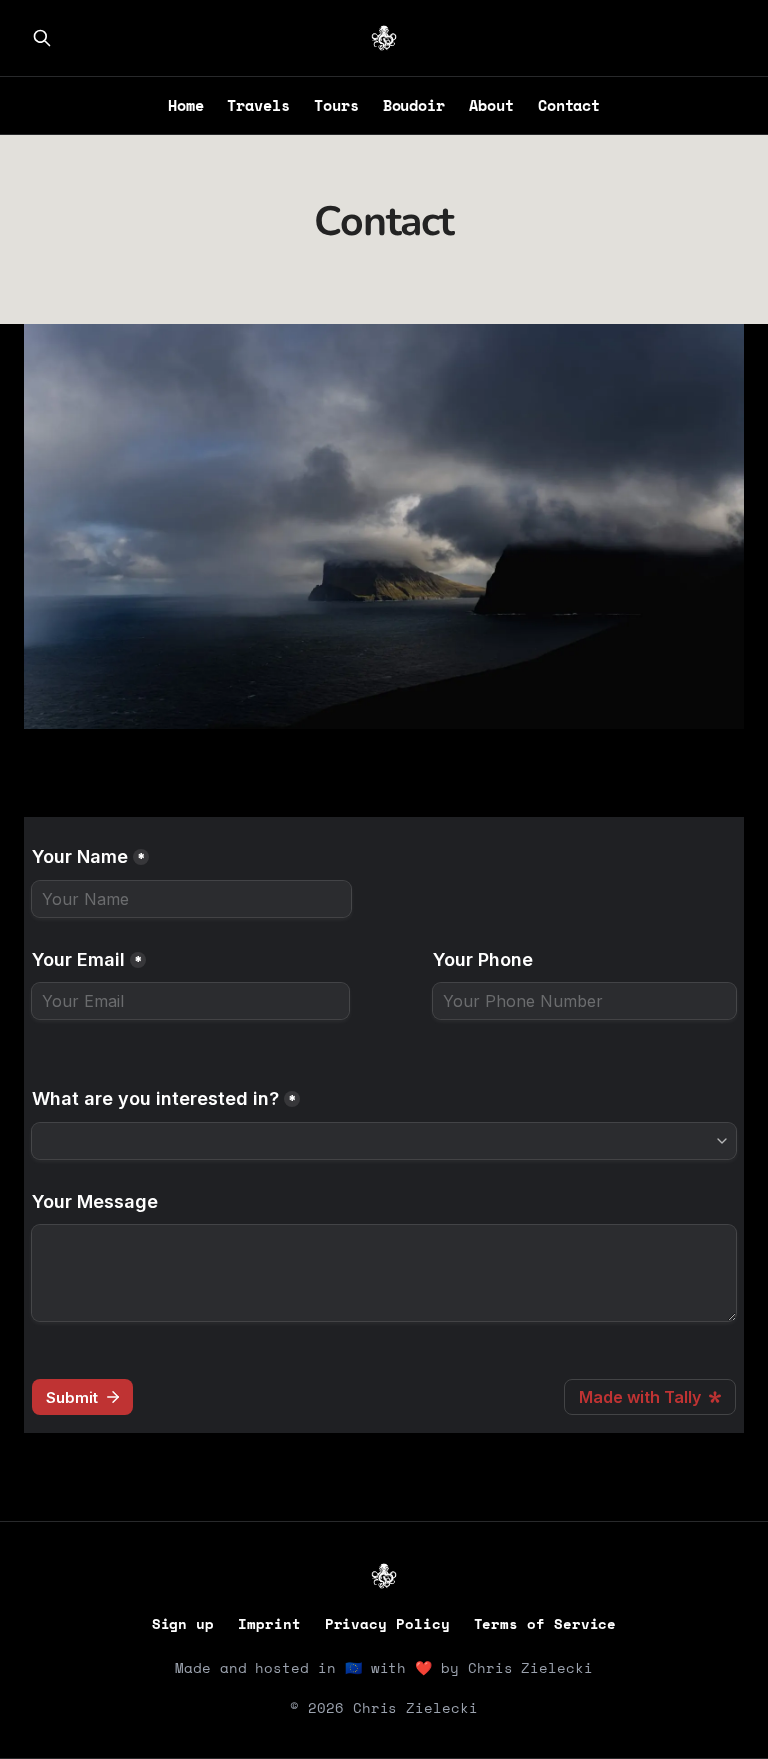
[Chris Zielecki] (384, 38)
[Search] (42, 38)
